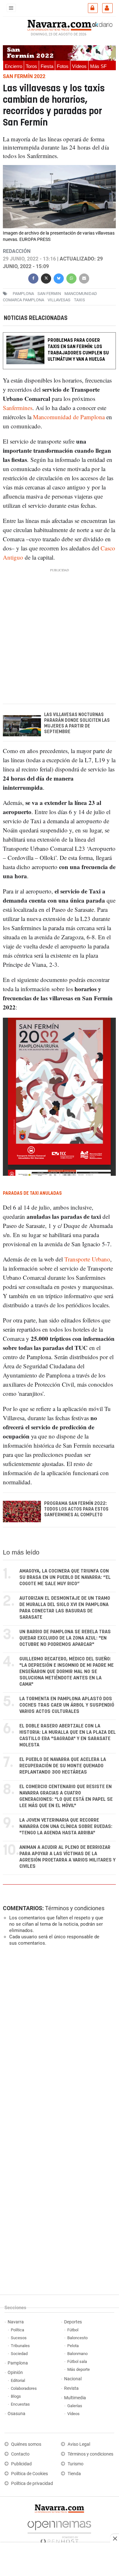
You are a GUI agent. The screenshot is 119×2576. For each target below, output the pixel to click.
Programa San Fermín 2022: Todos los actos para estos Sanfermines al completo (76, 1509)
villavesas (59, 300)
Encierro (13, 66)
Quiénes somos (26, 2444)
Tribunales (20, 2346)
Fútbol (73, 2330)
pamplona (23, 294)
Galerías (75, 2406)
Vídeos (79, 66)
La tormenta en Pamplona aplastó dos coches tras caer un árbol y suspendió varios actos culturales (67, 1705)
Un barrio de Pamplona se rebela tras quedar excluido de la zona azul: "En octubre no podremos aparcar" (65, 1638)
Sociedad (19, 2354)
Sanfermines (18, 408)
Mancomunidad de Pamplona (68, 417)
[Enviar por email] (84, 278)
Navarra (16, 2322)
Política (17, 2330)
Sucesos (19, 2338)
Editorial (18, 2380)
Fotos (63, 66)
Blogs (16, 2396)
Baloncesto (77, 2338)
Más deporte (79, 2369)
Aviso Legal (79, 2444)
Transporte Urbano (87, 1259)
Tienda (74, 2474)
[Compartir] (33, 278)
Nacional (73, 2379)
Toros (31, 66)
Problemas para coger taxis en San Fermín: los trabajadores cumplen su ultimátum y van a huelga (78, 350)
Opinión (15, 2373)
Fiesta (47, 66)
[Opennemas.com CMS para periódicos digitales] (59, 2531)
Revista (71, 2388)
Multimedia (75, 2398)
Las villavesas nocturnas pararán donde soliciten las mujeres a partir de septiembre (77, 723)
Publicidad (21, 2464)
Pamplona (18, 2363)
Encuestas (20, 2404)
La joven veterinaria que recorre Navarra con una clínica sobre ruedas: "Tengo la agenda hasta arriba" (66, 1827)
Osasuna (17, 2414)
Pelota (73, 2346)
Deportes (73, 2322)
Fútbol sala (77, 2361)
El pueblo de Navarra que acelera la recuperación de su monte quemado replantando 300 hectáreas (63, 1766)
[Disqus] (58, 2038)
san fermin (49, 294)
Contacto (20, 2454)
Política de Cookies (30, 2474)
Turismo (76, 2464)
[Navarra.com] (59, 24)
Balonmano (77, 2354)
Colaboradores (24, 2388)
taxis (79, 300)
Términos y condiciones (75, 1908)
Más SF (98, 66)
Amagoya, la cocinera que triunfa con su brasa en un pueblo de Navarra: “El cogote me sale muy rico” (65, 1577)
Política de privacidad (32, 2484)
